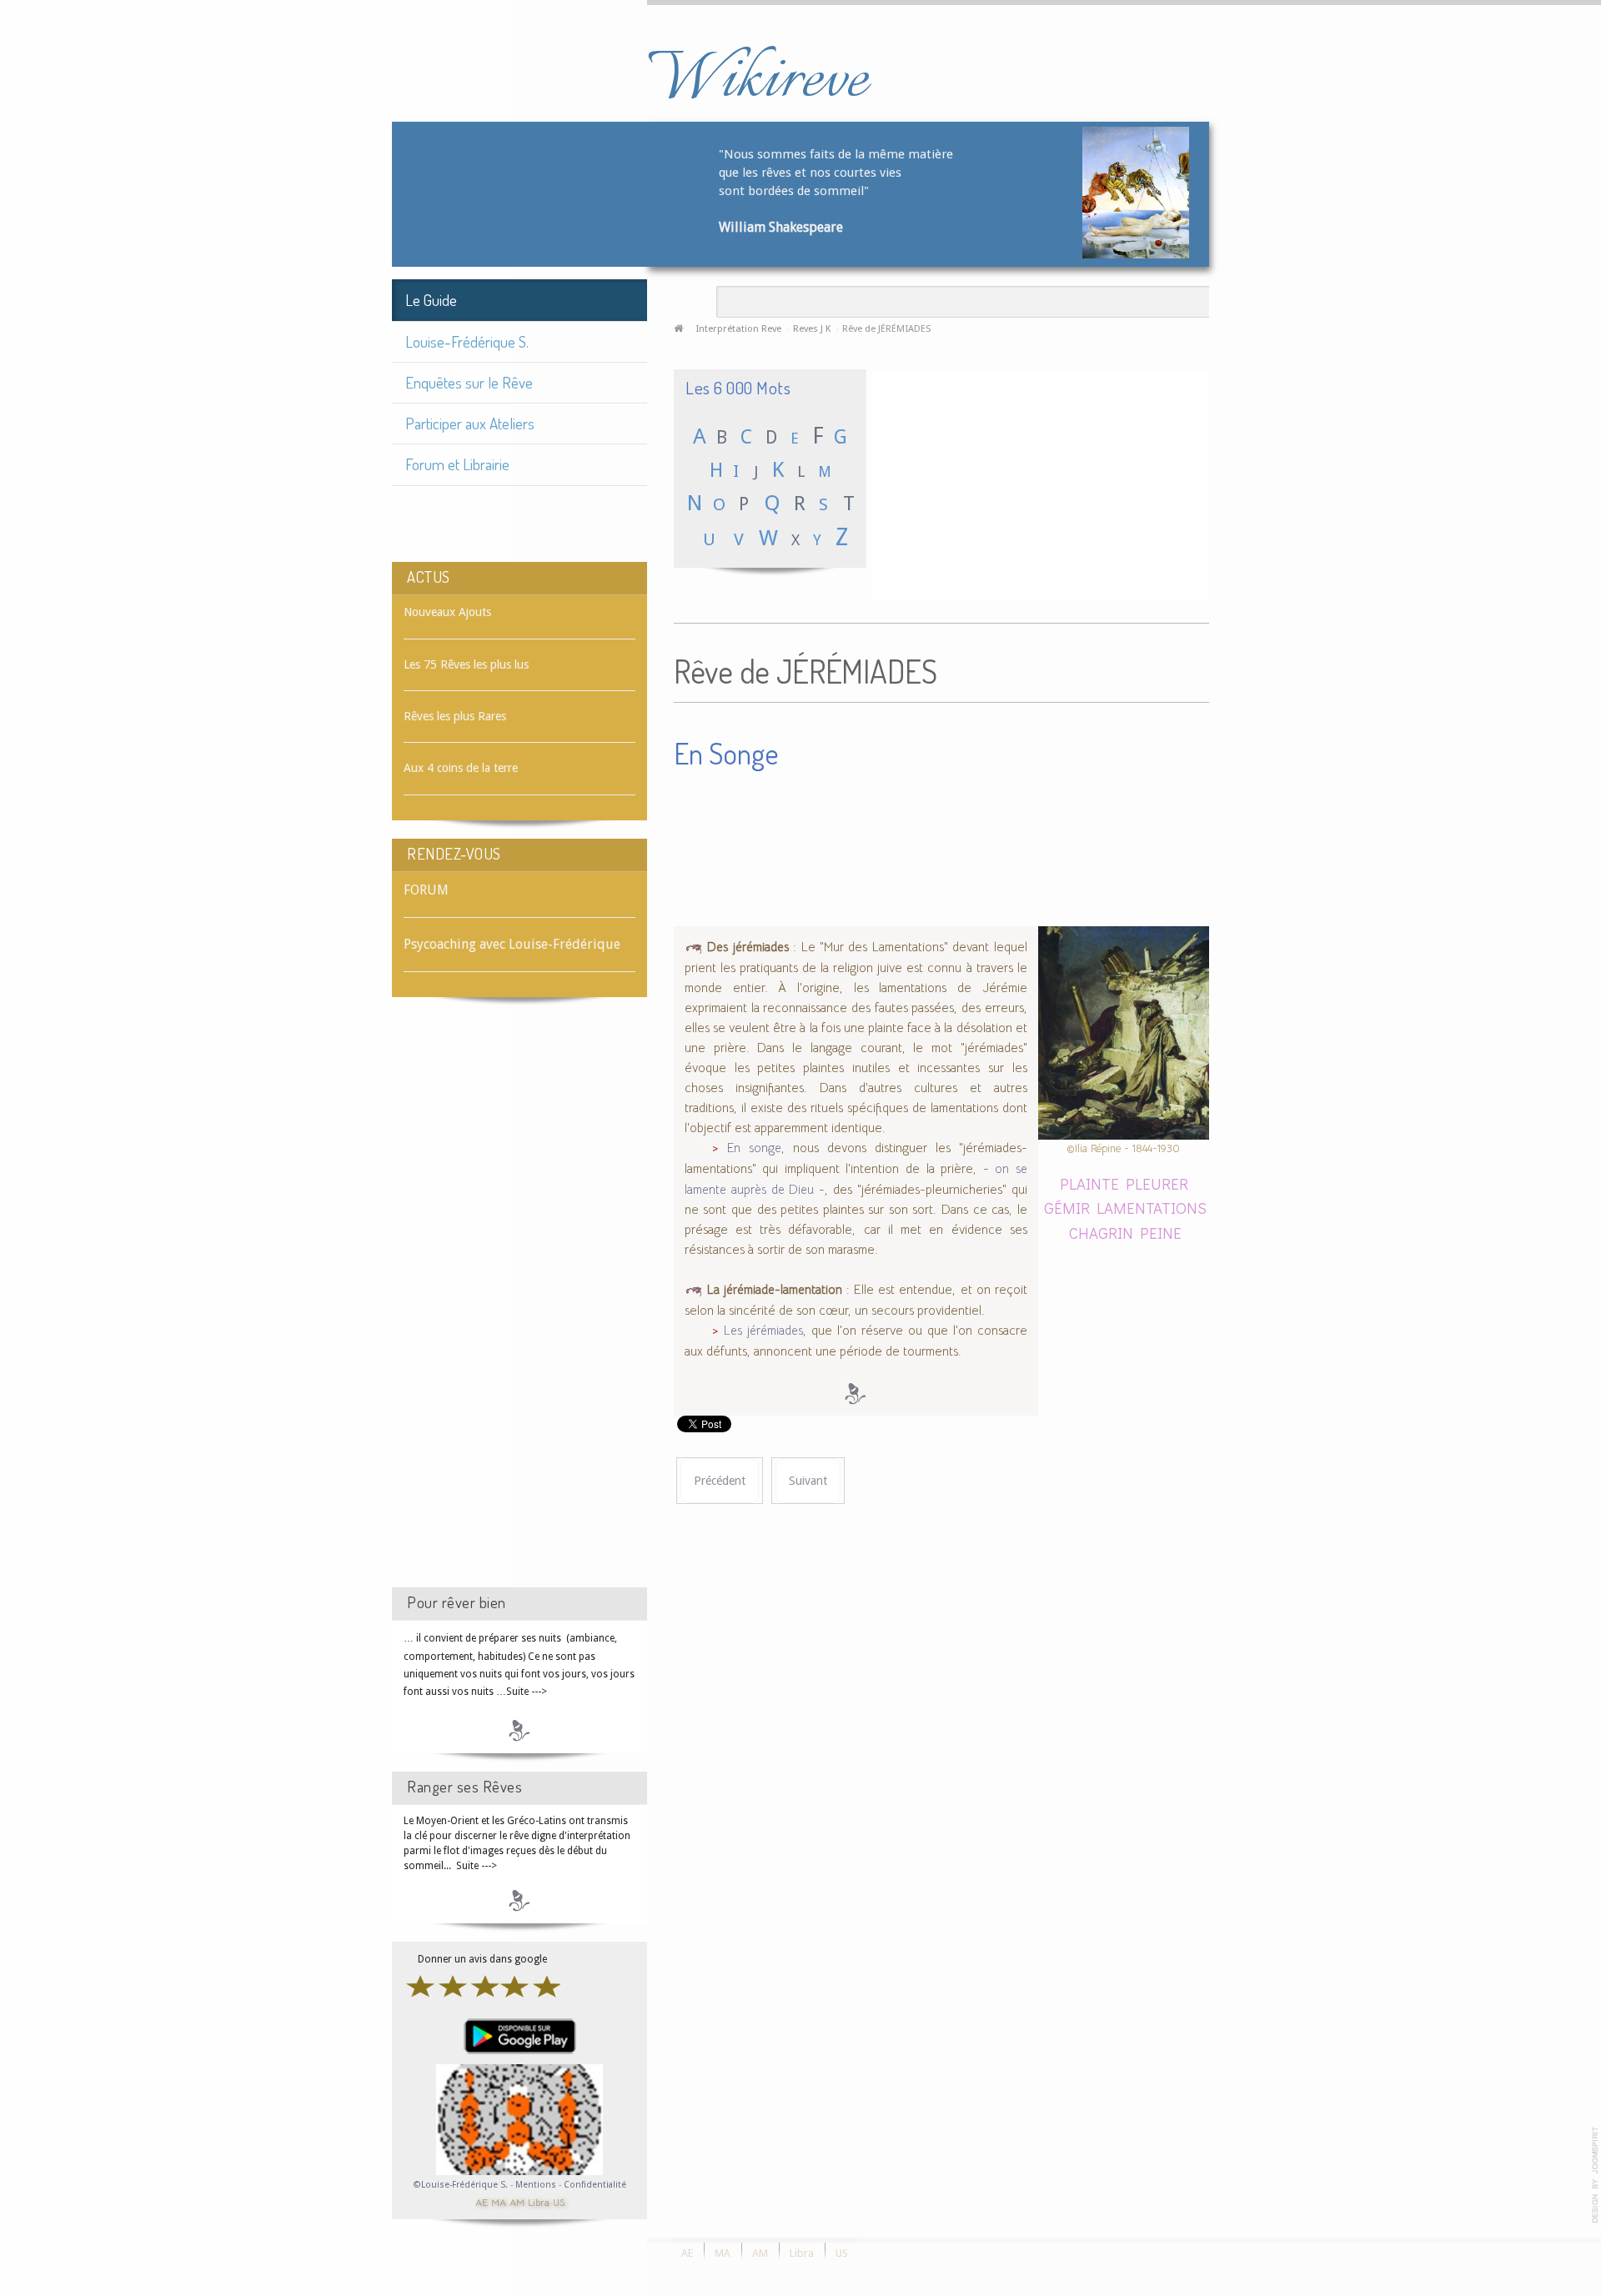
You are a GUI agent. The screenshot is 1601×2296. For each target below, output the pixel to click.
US (559, 2201)
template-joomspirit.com (1595, 2175)
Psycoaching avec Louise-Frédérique (512, 944)
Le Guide (431, 300)
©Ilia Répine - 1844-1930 (1123, 1148)
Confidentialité (595, 2185)
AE (482, 2201)
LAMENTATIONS (1152, 1208)
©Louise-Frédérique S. (461, 2185)
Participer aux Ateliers (470, 423)
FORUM (426, 890)
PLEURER (1157, 1183)
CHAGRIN (1101, 1233)
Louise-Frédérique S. (467, 341)
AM (517, 2201)
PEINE (1161, 1233)
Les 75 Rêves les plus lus (466, 664)
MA (499, 2201)
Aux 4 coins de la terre (461, 768)
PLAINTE (1089, 1183)
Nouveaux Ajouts (447, 612)
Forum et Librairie (457, 464)
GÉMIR (1067, 1208)
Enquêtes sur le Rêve (469, 382)
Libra (539, 2201)
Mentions (537, 2185)
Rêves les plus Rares (455, 716)
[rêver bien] (519, 1730)
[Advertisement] (519, 1307)
